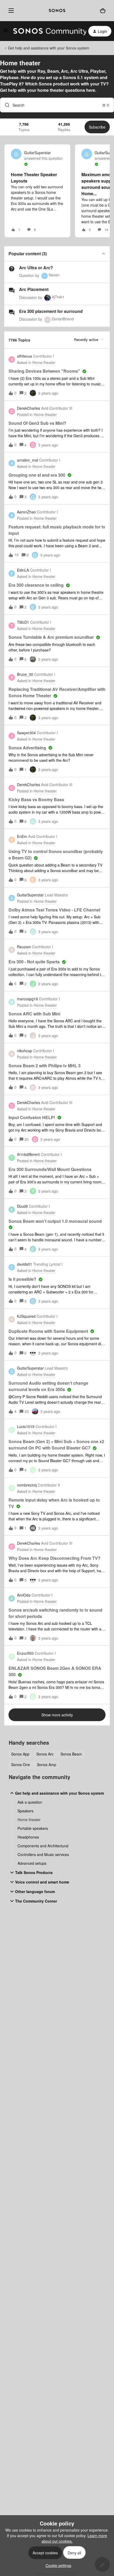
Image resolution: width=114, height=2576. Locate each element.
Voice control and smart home (42, 1882)
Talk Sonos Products (34, 1872)
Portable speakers (33, 1828)
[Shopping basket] (103, 11)
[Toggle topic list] (103, 254)
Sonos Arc (45, 1754)
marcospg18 (27, 999)
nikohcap (25, 1051)
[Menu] (10, 11)
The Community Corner (36, 1901)
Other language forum (35, 1891)
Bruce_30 (25, 674)
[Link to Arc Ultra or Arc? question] (12, 269)
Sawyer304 (26, 733)
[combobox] (57, 105)
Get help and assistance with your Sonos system (49, 48)
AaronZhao (26, 512)
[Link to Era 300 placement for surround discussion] (12, 312)
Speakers (25, 1811)
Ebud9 (22, 1206)
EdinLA (23, 570)
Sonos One (21, 1765)
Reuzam (24, 947)
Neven (54, 275)
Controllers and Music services (43, 1854)
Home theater (29, 1820)
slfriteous (25, 356)
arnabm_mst (28, 460)
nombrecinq (27, 1485)
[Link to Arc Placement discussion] (12, 290)
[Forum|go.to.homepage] (47, 31)
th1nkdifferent (28, 1154)
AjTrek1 (58, 297)
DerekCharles (28, 408)
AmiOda (24, 1595)
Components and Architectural (43, 1846)
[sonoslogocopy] (57, 11)
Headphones (28, 1837)
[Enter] (5, 105)
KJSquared (26, 1316)
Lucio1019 (26, 1426)
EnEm (22, 836)
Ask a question (30, 1802)
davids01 (25, 1264)
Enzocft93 (25, 1653)
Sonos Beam (71, 1754)
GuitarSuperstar (38, 153)
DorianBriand (63, 319)
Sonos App (20, 1754)
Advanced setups (32, 1863)
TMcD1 (23, 622)
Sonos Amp (47, 1765)
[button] (57, 2565)
